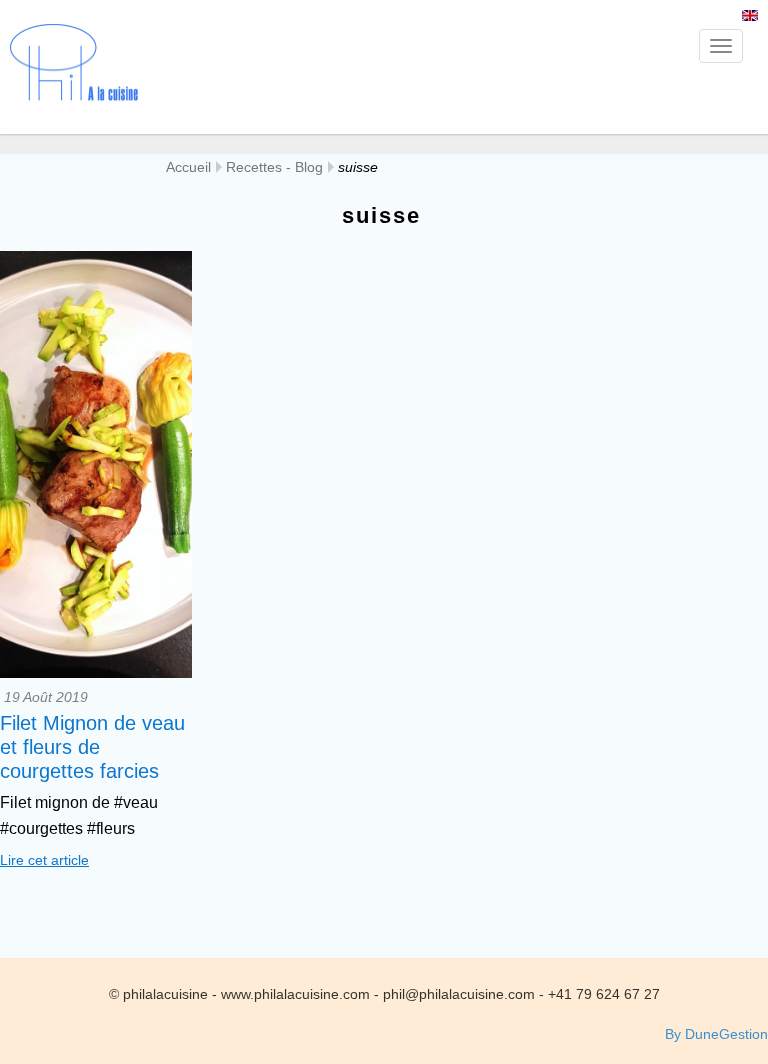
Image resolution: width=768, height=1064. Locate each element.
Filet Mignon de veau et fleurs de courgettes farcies (92, 747)
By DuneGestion (716, 1034)
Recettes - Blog (274, 167)
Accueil (188, 167)
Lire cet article (44, 860)
